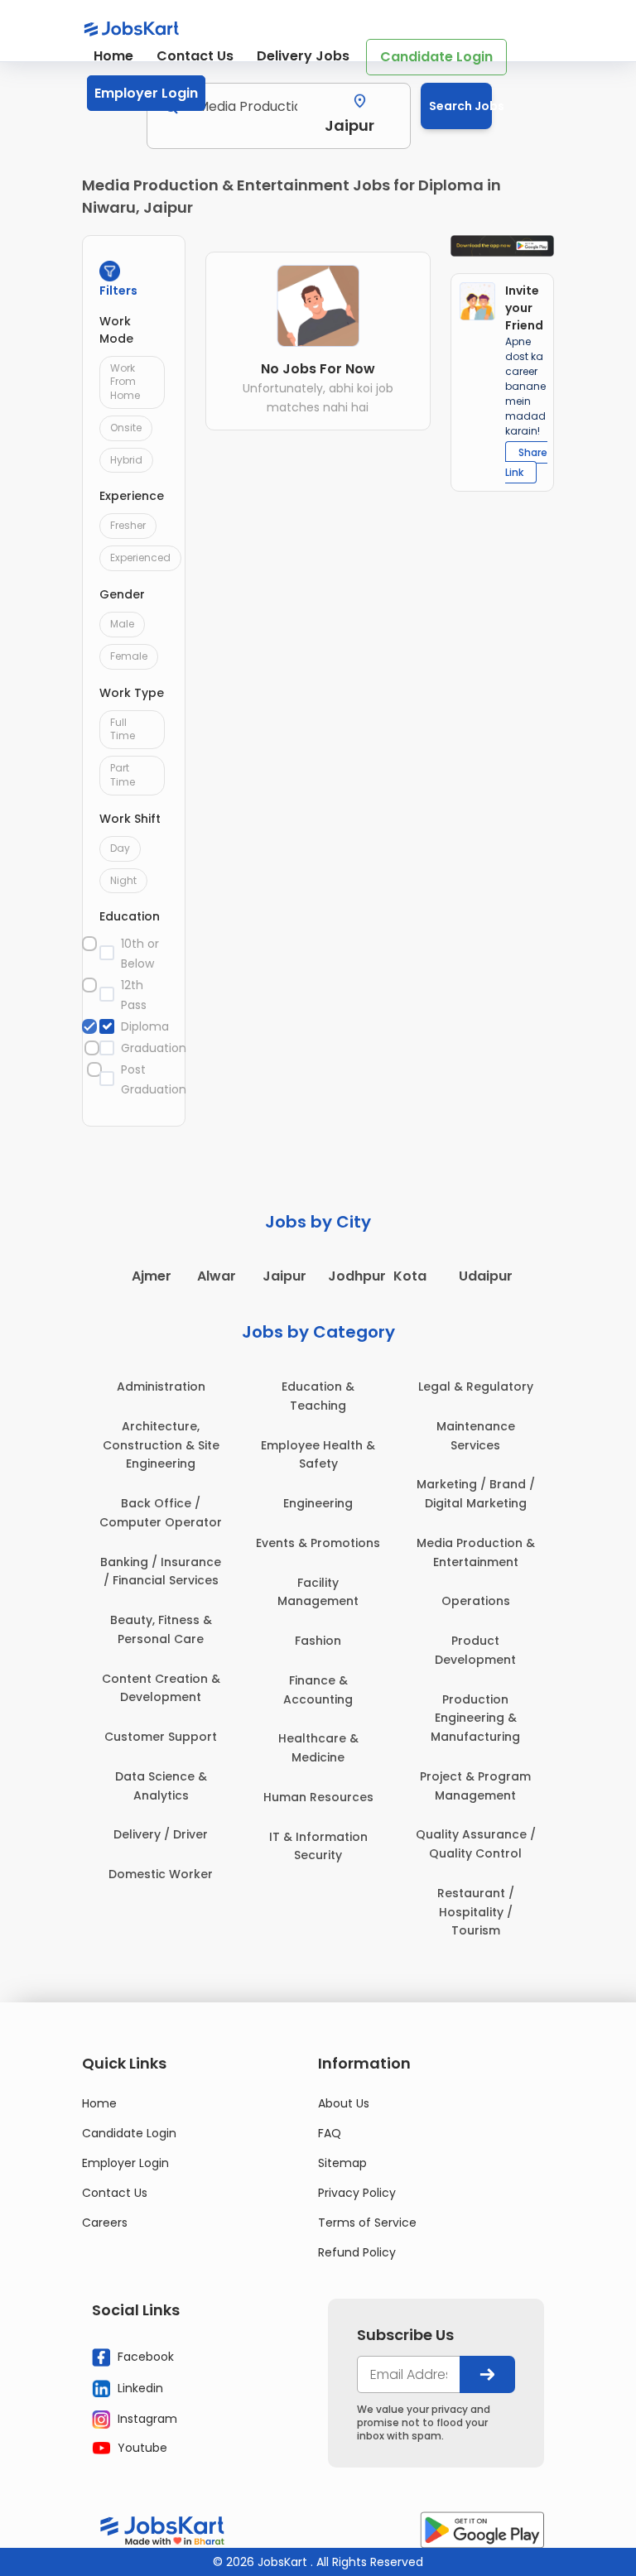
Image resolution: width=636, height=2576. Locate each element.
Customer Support (161, 1737)
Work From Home (125, 382)
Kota (410, 1276)
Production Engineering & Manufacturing (475, 1718)
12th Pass (134, 995)
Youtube (141, 2448)
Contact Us (195, 56)
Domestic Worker (161, 1874)
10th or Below (140, 954)
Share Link (526, 462)
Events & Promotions (318, 1543)
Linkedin (139, 2387)
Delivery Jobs (303, 56)
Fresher (128, 525)
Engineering (318, 1503)
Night (123, 880)
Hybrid (126, 460)
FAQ (330, 2133)
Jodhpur (357, 1276)
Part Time (123, 775)
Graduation (144, 1048)
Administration (161, 1387)
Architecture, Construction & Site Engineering (161, 1445)
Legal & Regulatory (476, 1387)
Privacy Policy (357, 2193)
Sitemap (342, 2163)
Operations (476, 1601)
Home (113, 56)
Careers (105, 2223)
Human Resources (318, 1797)
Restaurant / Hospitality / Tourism (476, 1912)
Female (129, 656)
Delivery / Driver (161, 1834)
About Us (344, 2103)
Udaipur (486, 1276)
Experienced (140, 557)
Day (120, 848)
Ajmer (152, 1276)
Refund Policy (357, 2252)
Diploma (144, 1026)
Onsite (126, 428)
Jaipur (284, 1276)
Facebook (144, 2357)
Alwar (217, 1276)
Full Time (123, 729)
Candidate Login (436, 57)
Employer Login (146, 93)
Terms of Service (367, 2223)
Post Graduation (144, 1079)
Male (122, 624)
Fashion (318, 1641)
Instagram (146, 2419)
